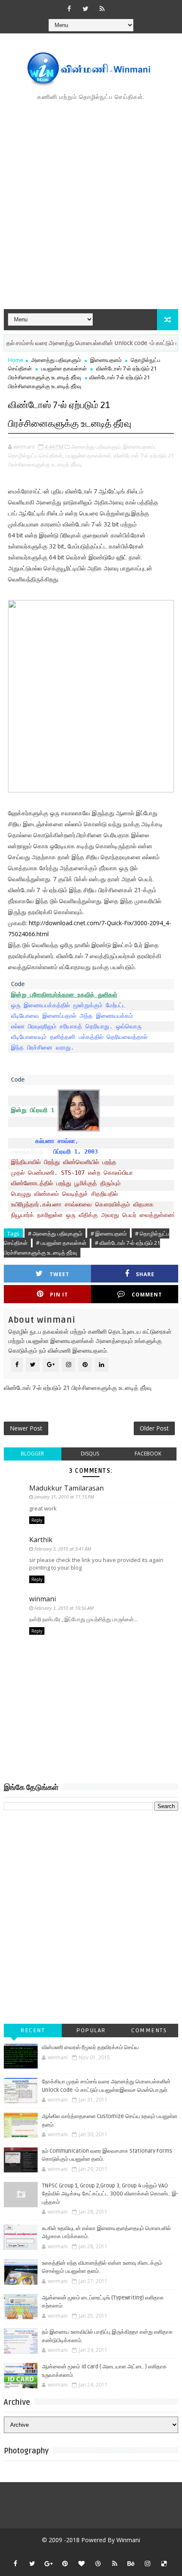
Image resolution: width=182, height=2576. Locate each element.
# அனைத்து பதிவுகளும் (55, 1233)
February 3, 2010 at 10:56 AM (64, 1608)
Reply (37, 1520)
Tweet (59, 1274)
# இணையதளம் (109, 1233)
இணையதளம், (139, 447)
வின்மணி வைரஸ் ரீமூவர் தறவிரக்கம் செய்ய (90, 2047)
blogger (32, 1454)
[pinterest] (65, 2563)
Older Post (154, 1428)
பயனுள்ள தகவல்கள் (64, 368)
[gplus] (49, 2563)
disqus (90, 1454)
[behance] (131, 2563)
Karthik (41, 1540)
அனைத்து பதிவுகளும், (97, 447)
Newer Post (26, 1428)
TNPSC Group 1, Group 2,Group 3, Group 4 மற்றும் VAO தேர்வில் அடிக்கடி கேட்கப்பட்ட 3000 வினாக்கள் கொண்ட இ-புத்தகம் (110, 2194)
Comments (149, 2030)
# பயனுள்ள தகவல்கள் (61, 1243)
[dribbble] (98, 2563)
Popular (91, 2030)
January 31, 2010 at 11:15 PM (64, 1497)
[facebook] (69, 8)
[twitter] (85, 8)
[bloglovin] (82, 2563)
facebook (148, 1454)
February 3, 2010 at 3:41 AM (63, 1549)
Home (16, 360)
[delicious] (164, 2563)
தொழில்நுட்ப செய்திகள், (36, 455)
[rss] (102, 8)
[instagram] (148, 2563)
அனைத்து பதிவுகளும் (56, 360)
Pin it (59, 1295)
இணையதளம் (106, 360)
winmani (43, 1599)
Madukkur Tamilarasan (66, 1488)
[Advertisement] (91, 206)
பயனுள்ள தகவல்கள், (89, 455)
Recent (33, 2030)
